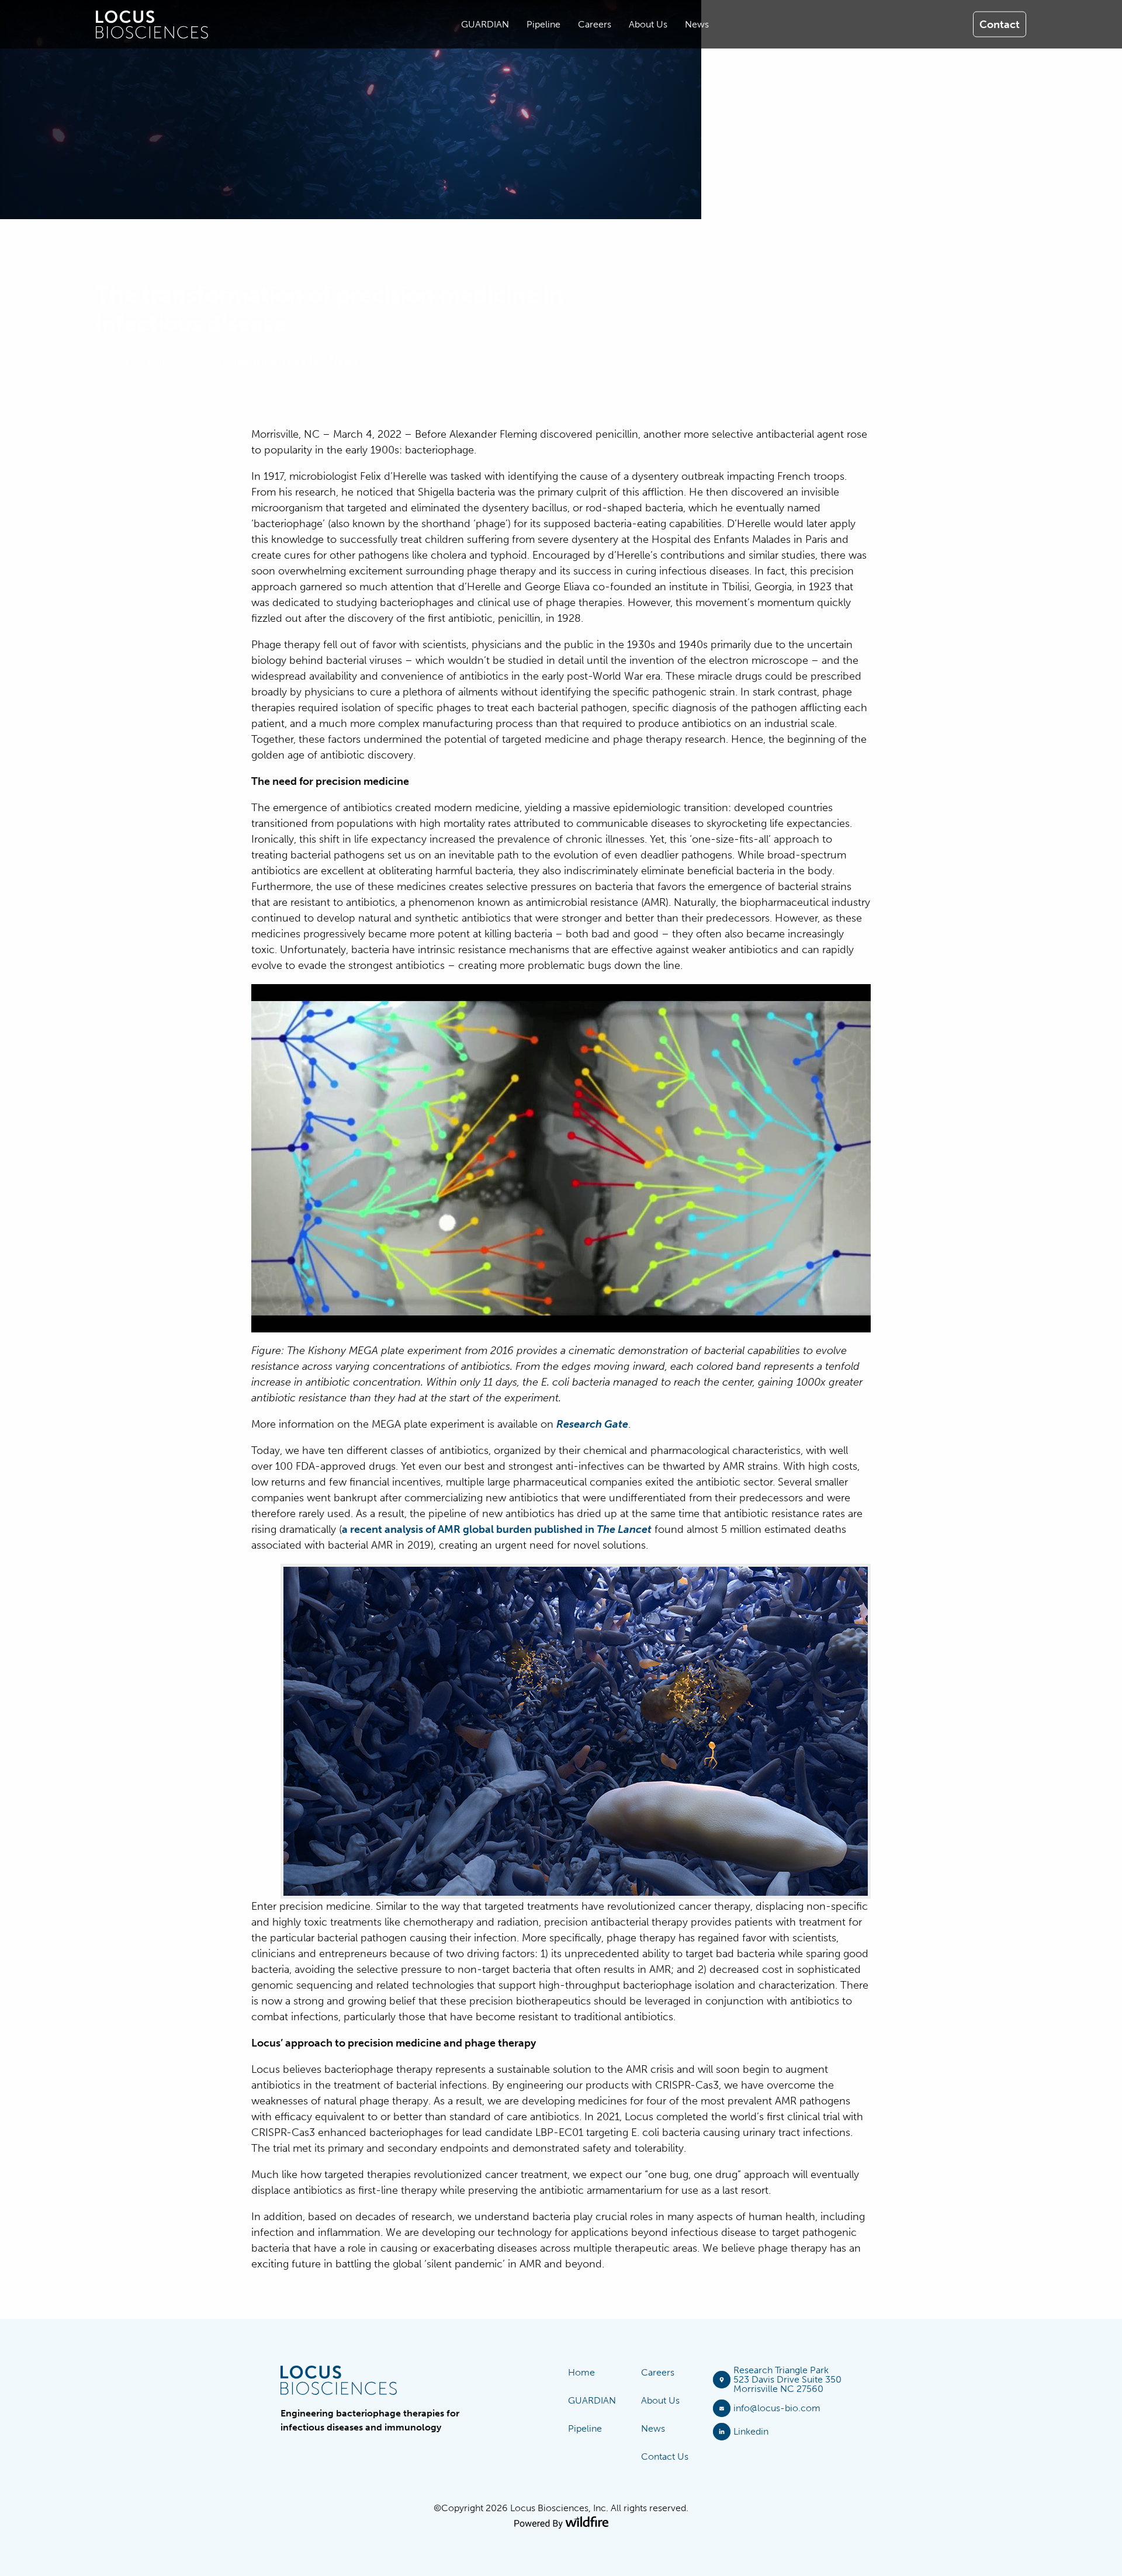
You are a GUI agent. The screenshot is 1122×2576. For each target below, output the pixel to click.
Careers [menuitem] (595, 24)
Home (581, 2372)
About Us (660, 2400)
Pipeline (585, 2428)
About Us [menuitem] (648, 24)
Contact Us (665, 2456)
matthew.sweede (276, 361)
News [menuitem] (697, 24)
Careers (658, 2372)
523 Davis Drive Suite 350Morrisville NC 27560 (787, 2384)
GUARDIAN (592, 2400)
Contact (1000, 24)
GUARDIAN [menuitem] (485, 24)
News (343, 361)
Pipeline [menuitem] (543, 24)
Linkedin (751, 2431)
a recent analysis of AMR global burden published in (497, 1529)
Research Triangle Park (781, 2370)
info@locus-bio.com (777, 2408)
